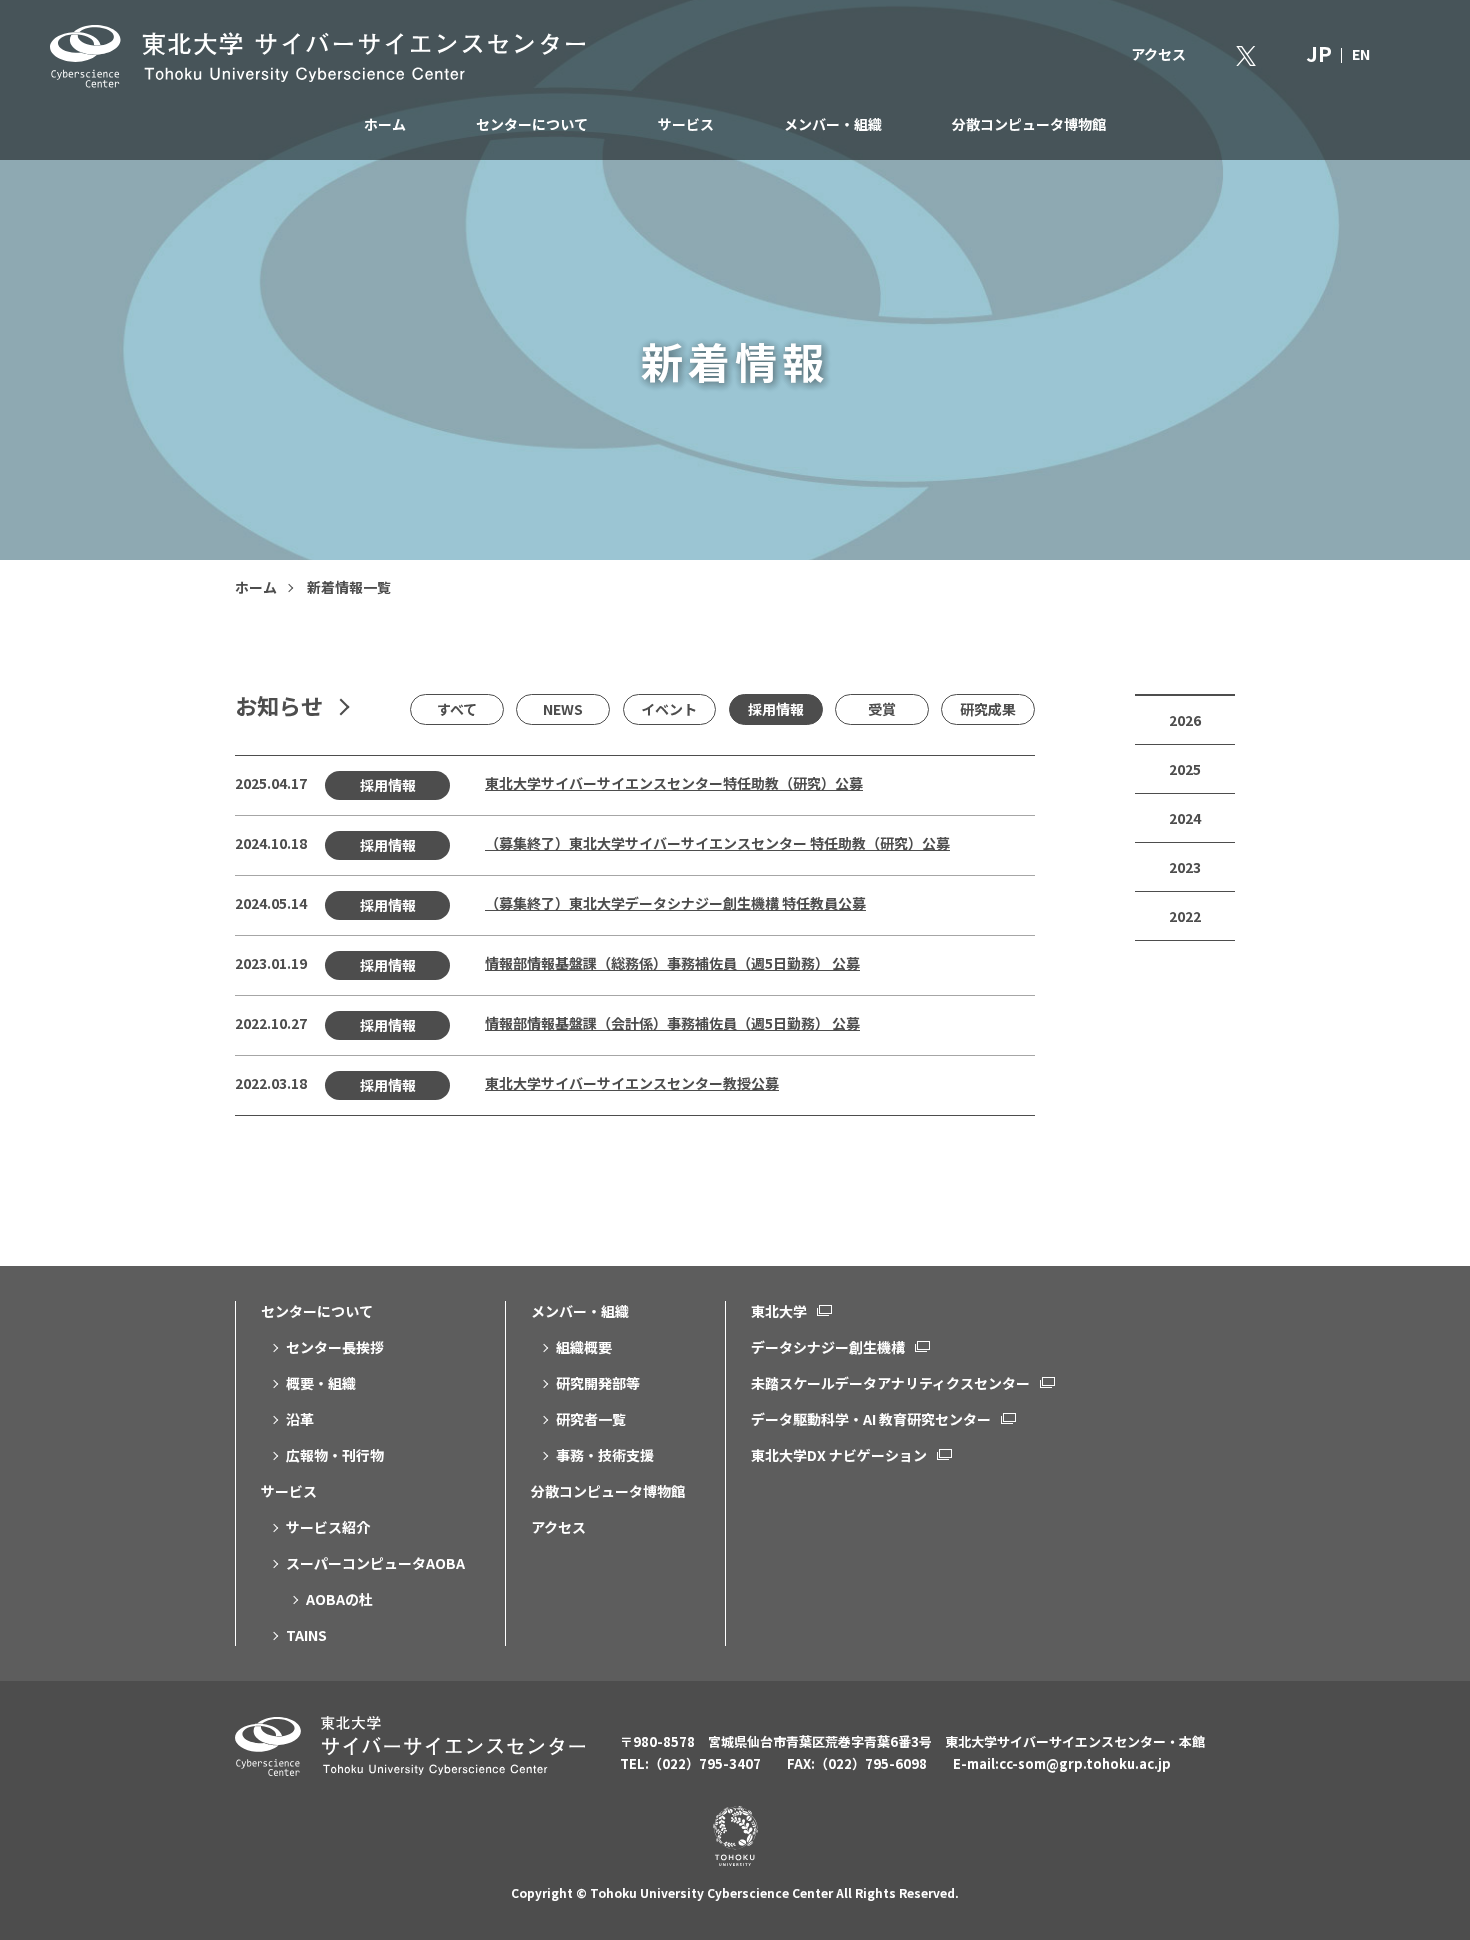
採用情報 (776, 709)
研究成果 (988, 709)
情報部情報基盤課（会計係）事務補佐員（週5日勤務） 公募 (672, 1023)
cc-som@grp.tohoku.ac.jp (1085, 1763)
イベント (669, 709)
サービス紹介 (328, 1527)
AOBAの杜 (339, 1599)
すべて (457, 709)
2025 (1185, 769)
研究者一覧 (591, 1419)
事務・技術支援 (605, 1455)
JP (1319, 53)
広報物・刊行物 (335, 1455)
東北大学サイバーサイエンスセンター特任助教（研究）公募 (674, 783)
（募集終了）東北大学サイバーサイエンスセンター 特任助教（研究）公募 (717, 843)
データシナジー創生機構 (828, 1347)
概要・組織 (321, 1383)
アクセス (1158, 54)
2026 (1185, 720)
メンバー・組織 (833, 124)
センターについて (532, 124)
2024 (1185, 818)
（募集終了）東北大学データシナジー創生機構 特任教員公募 (675, 903)
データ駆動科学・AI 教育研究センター (871, 1419)
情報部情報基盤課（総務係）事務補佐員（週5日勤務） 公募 (672, 963)
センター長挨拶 (335, 1347)
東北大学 (779, 1311)
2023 (1185, 867)
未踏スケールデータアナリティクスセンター (890, 1383)
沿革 (300, 1419)
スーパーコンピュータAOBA (375, 1563)
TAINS (306, 1635)
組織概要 (584, 1347)
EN (1361, 54)
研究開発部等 (598, 1383)
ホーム (385, 124)
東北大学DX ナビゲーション (839, 1455)
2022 (1185, 916)
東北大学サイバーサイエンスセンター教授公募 (632, 1083)
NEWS (563, 709)
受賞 (882, 709)
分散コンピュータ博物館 (1029, 124)
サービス (686, 124)
